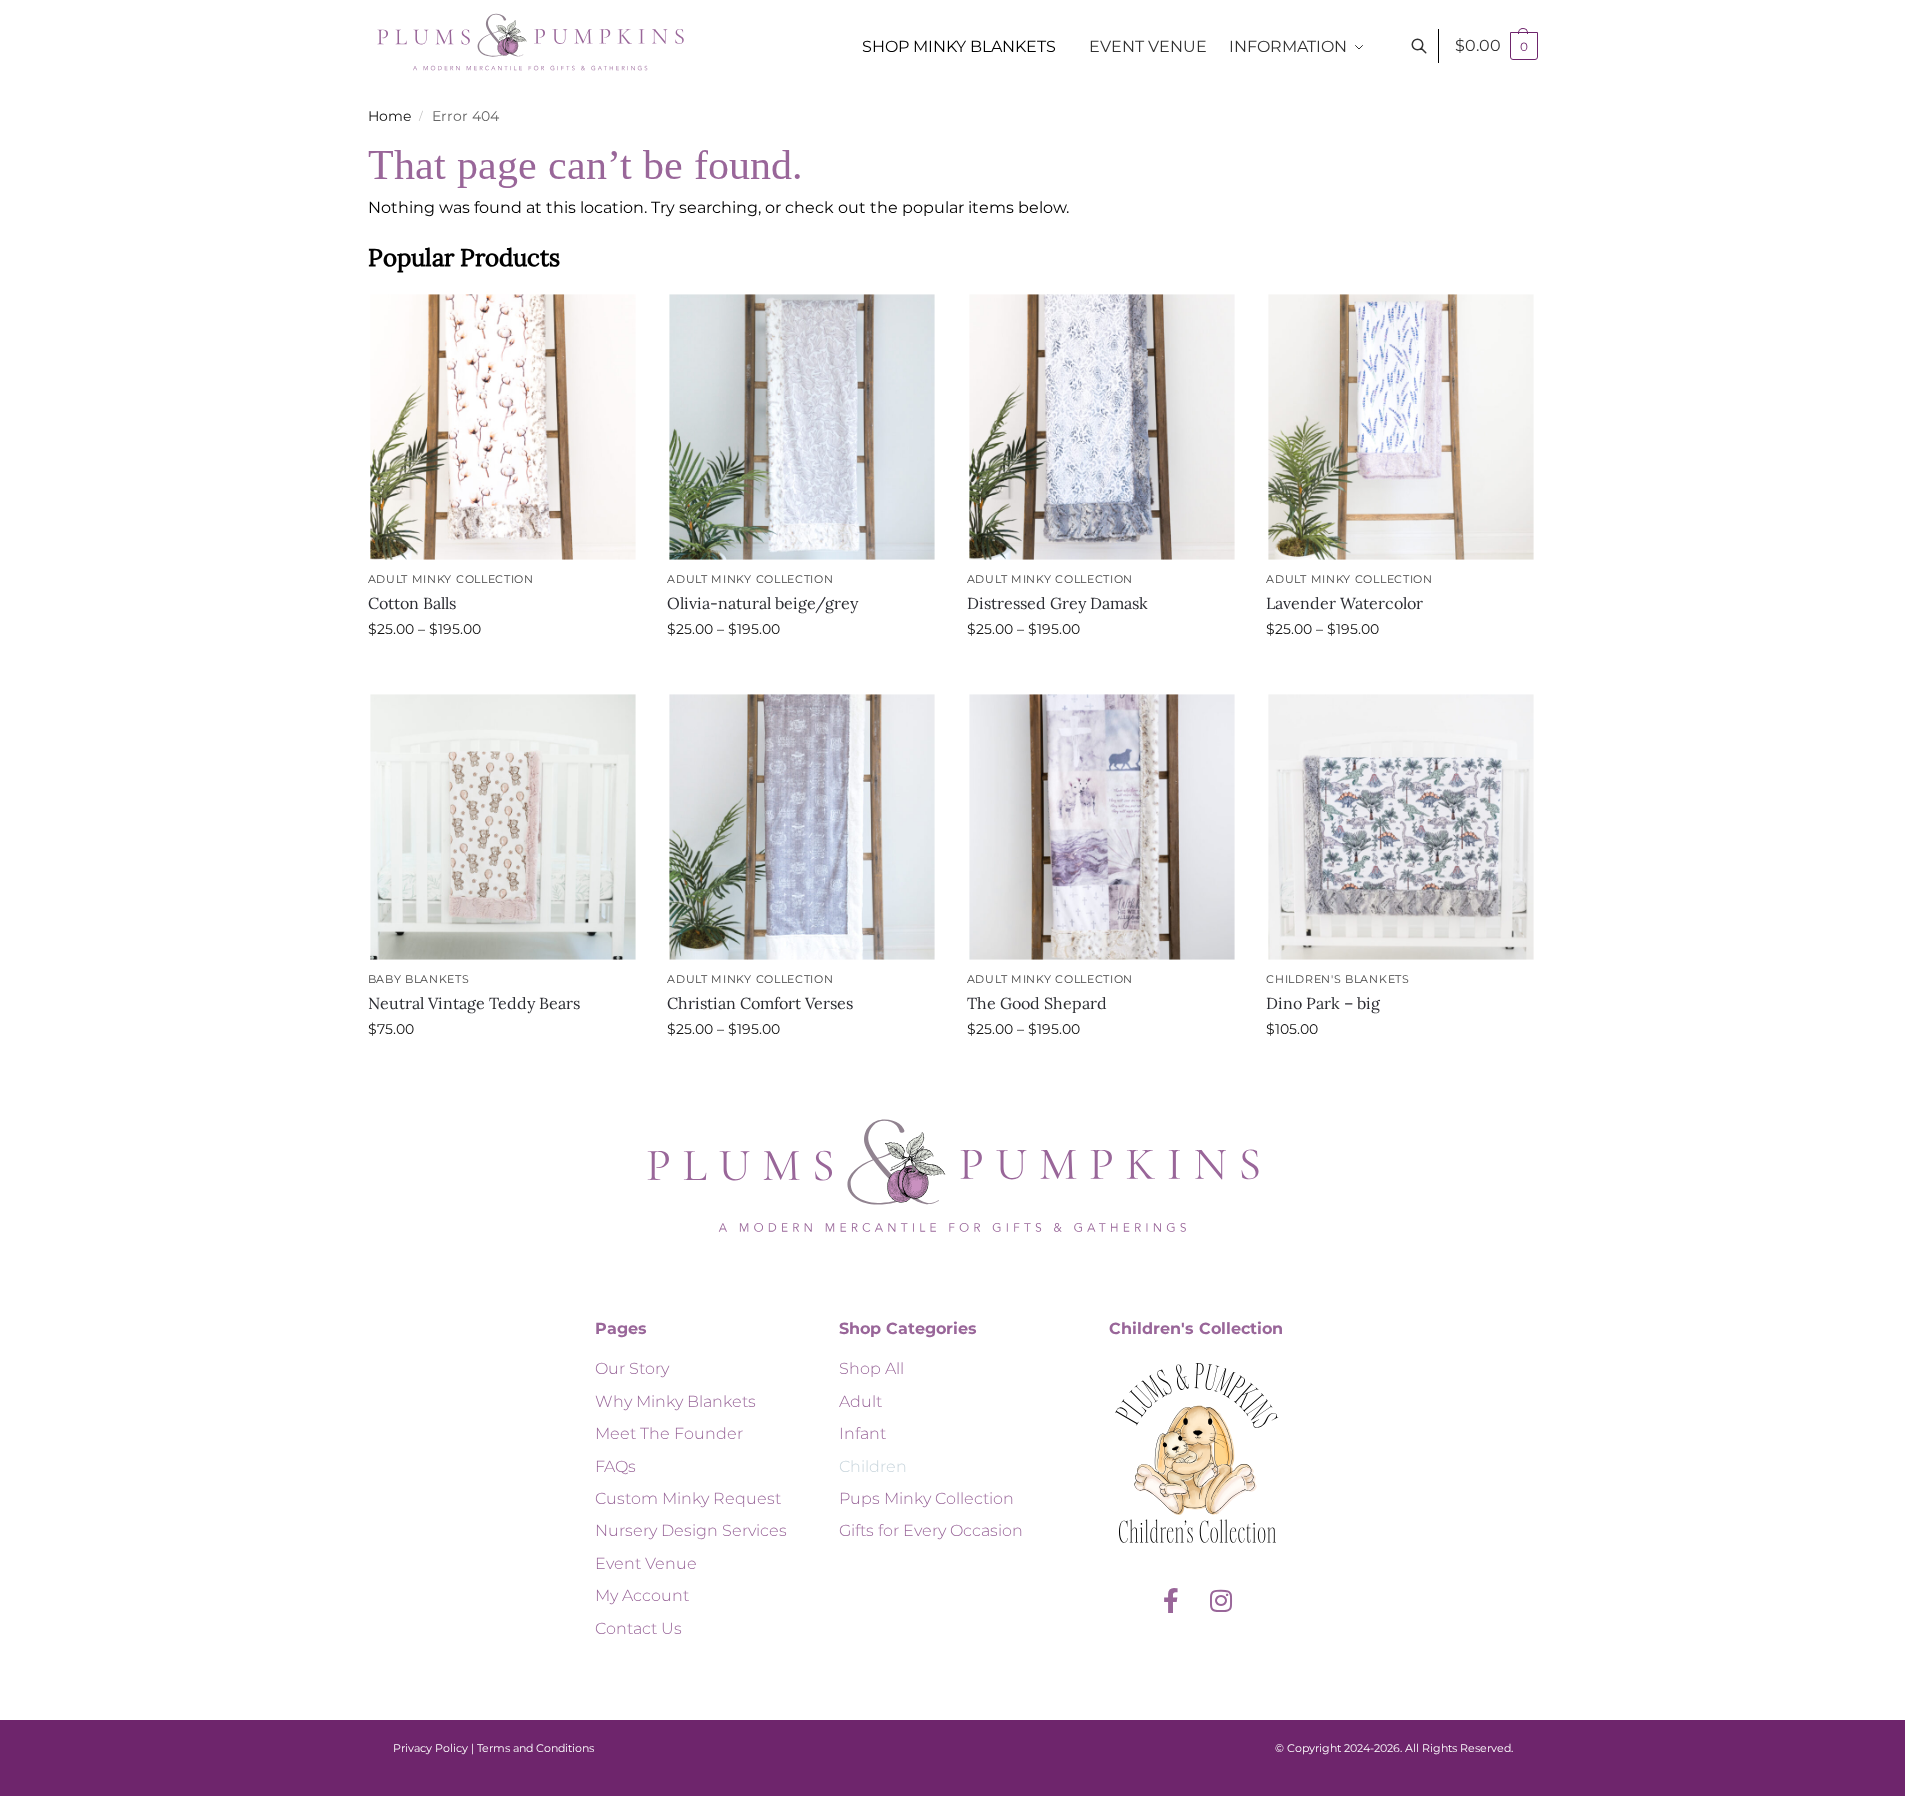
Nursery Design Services (691, 1530)
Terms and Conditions (535, 1748)
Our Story (632, 1368)
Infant (862, 1433)
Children (873, 1466)
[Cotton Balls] (502, 426)
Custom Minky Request (688, 1498)
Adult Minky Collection (451, 579)
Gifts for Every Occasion (931, 1530)
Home (389, 116)
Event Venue (646, 1563)
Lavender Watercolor (1344, 603)
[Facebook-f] (1171, 1600)
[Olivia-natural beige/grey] (802, 426)
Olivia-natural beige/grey (762, 603)
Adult (860, 1401)
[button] (1496, 46)
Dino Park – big (1323, 1003)
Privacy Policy (430, 1748)
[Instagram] (1221, 1600)
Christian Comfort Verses (760, 1003)
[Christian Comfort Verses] (802, 826)
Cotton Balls (412, 603)
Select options (502, 672)
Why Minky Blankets (675, 1401)
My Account (642, 1595)
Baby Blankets (419, 979)
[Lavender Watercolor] (1401, 426)
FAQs (615, 1466)
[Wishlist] (607, 322)
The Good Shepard (1037, 1003)
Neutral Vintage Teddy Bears (474, 1003)
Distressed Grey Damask (1057, 603)
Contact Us (638, 1628)
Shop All (871, 1368)
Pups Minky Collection (926, 1498)
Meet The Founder (669, 1433)
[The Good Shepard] (1101, 826)
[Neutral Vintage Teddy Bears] (502, 826)
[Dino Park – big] (1401, 826)
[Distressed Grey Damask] (1101, 426)
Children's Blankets (1337, 979)
